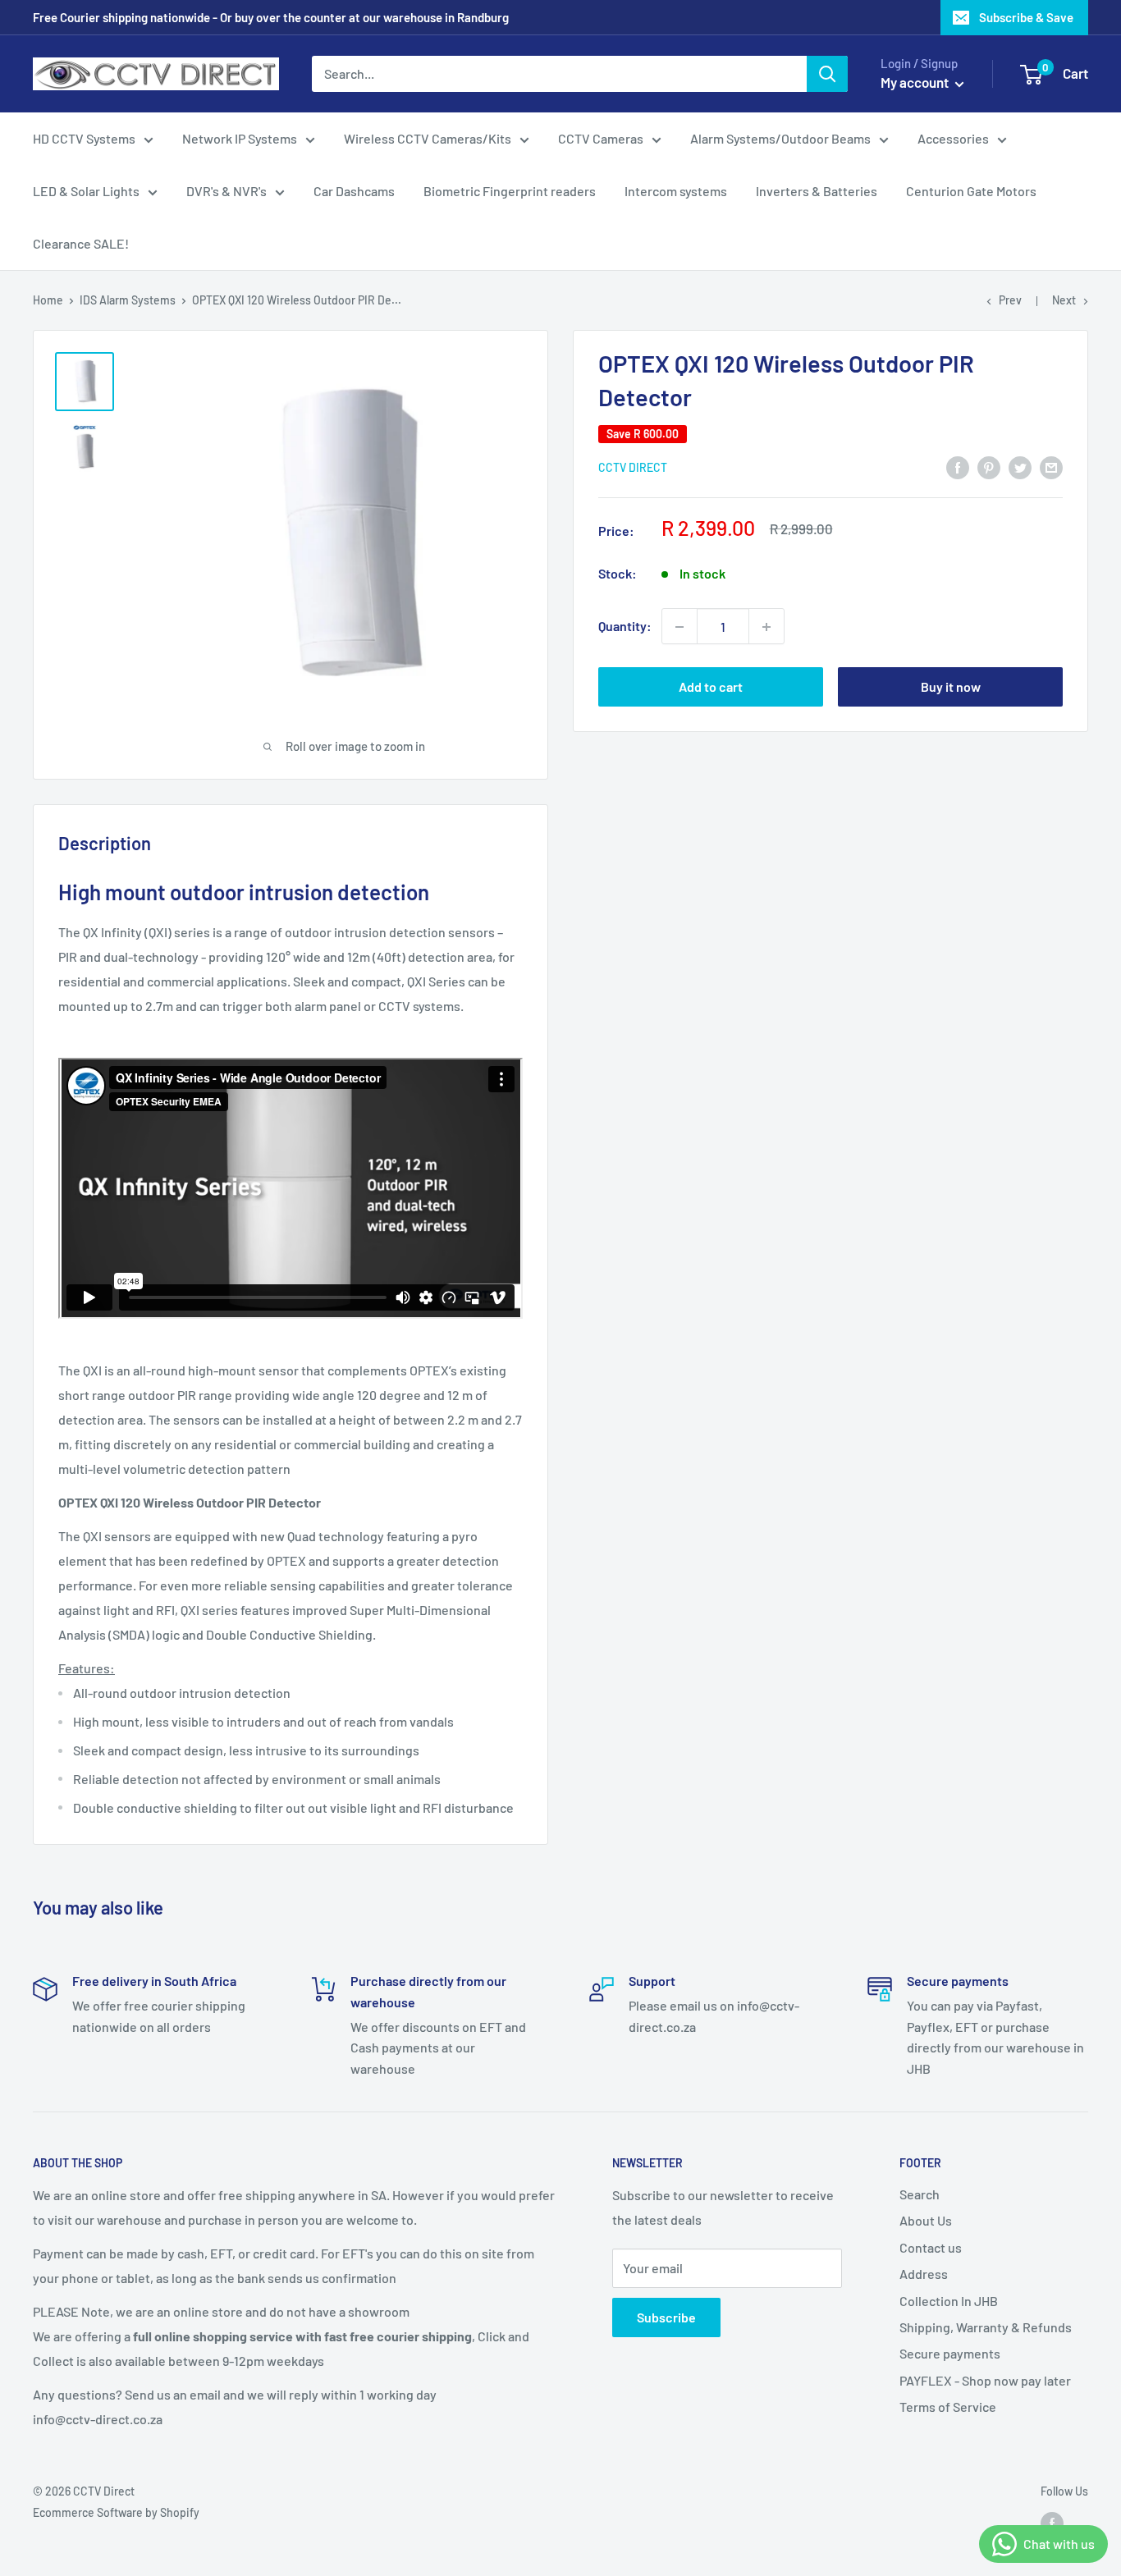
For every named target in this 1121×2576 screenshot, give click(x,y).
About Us (926, 2220)
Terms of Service (948, 2407)
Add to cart (711, 687)
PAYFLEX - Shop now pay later (985, 2380)
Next (1064, 300)
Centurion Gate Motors (971, 191)
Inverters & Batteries (817, 191)
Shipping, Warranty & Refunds (986, 2327)
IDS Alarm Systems (128, 300)
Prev (1010, 300)
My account (916, 82)
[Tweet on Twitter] (1020, 467)
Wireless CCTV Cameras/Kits (428, 138)
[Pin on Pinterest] (989, 467)
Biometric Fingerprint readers (510, 191)
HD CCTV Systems (84, 138)
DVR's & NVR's (226, 191)
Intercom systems (676, 191)
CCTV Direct (633, 468)
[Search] (827, 74)
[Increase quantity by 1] (766, 627)
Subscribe (666, 2317)
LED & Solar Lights (86, 191)
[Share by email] (1051, 467)
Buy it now (951, 687)
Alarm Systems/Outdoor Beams (780, 138)
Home (48, 300)
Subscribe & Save (1026, 17)
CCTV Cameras (601, 138)
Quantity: (625, 627)
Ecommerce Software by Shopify (116, 2512)
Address (924, 2274)
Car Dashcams (354, 191)
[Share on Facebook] (958, 467)
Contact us (931, 2247)
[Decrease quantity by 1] (679, 627)
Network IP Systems (240, 138)
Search (920, 2194)
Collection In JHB (949, 2301)
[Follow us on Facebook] (1052, 2523)
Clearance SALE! (81, 243)
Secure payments (950, 2353)
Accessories (953, 138)
